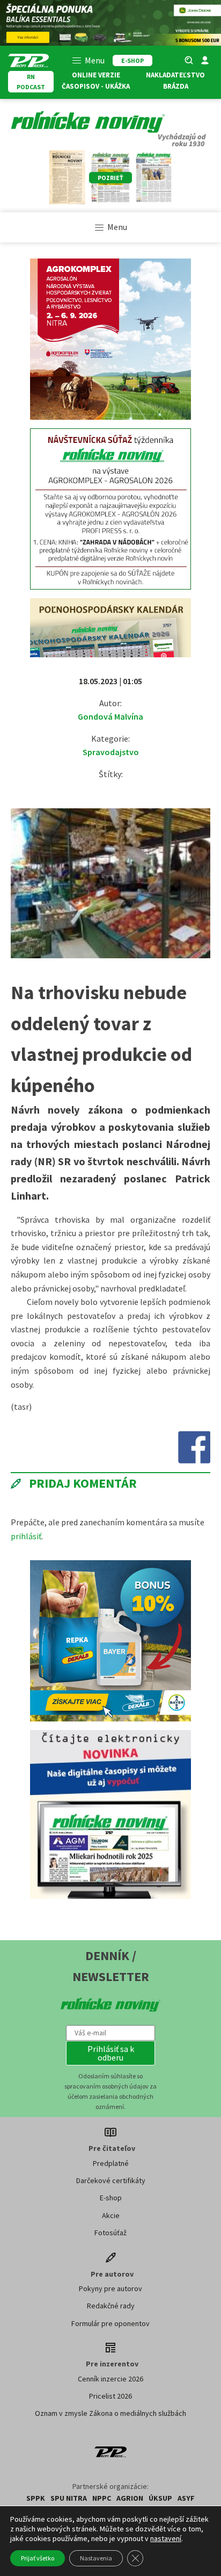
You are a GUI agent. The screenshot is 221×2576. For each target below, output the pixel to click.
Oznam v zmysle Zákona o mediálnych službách (110, 2413)
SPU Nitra (69, 2498)
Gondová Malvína (110, 716)
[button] (110, 2053)
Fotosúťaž (110, 2233)
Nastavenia (96, 2558)
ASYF (186, 2498)
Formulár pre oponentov (110, 2323)
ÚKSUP (160, 2498)
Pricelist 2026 (110, 2396)
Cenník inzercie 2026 (110, 2379)
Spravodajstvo (111, 752)
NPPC (102, 2498)
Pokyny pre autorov (110, 2288)
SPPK (36, 2498)
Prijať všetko (38, 2558)
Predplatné (111, 2163)
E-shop (111, 2198)
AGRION (130, 2498)
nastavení (166, 2538)
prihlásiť (26, 1536)
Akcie (111, 2215)
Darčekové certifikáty (111, 2180)
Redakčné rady (111, 2306)
